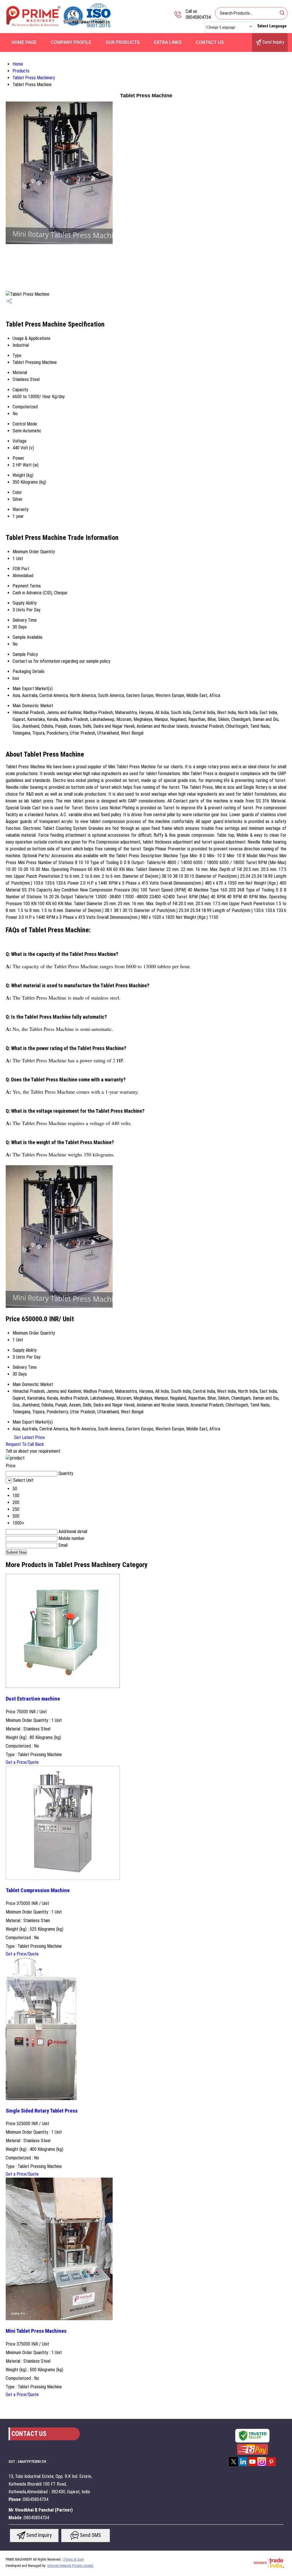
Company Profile (71, 42)
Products (21, 71)
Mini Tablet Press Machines (36, 2331)
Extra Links (168, 42)
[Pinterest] (271, 2466)
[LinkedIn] (243, 2466)
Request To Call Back (25, 1444)
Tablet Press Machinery (34, 78)
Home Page (24, 42)
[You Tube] (252, 2466)
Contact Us (210, 42)
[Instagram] (262, 2466)
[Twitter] (234, 2466)
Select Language (272, 26)
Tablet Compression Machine (38, 1890)
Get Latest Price (29, 1437)
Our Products (123, 42)
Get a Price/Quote (22, 1762)
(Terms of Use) (73, 2559)
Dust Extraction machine (33, 1699)
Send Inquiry (273, 42)
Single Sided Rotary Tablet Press (42, 2111)
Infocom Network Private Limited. (71, 2566)
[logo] (63, 27)
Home (18, 64)
